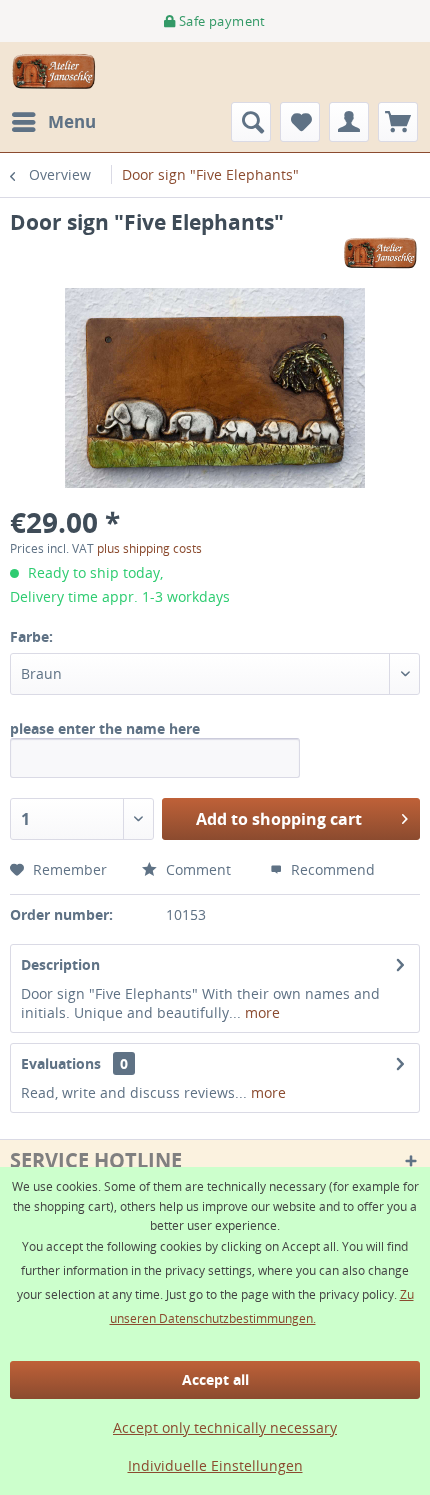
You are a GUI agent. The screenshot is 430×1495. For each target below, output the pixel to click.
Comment (196, 869)
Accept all (215, 1379)
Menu (72, 121)
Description (60, 964)
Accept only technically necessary (225, 1427)
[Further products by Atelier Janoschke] (381, 253)
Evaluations (61, 1063)
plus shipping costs (149, 548)
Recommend (331, 869)
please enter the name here (105, 728)
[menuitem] (53, 122)
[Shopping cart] (398, 122)
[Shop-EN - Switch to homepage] (54, 72)
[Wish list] (300, 122)
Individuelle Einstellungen (215, 1465)
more (260, 1012)
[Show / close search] (251, 122)
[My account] (349, 122)
